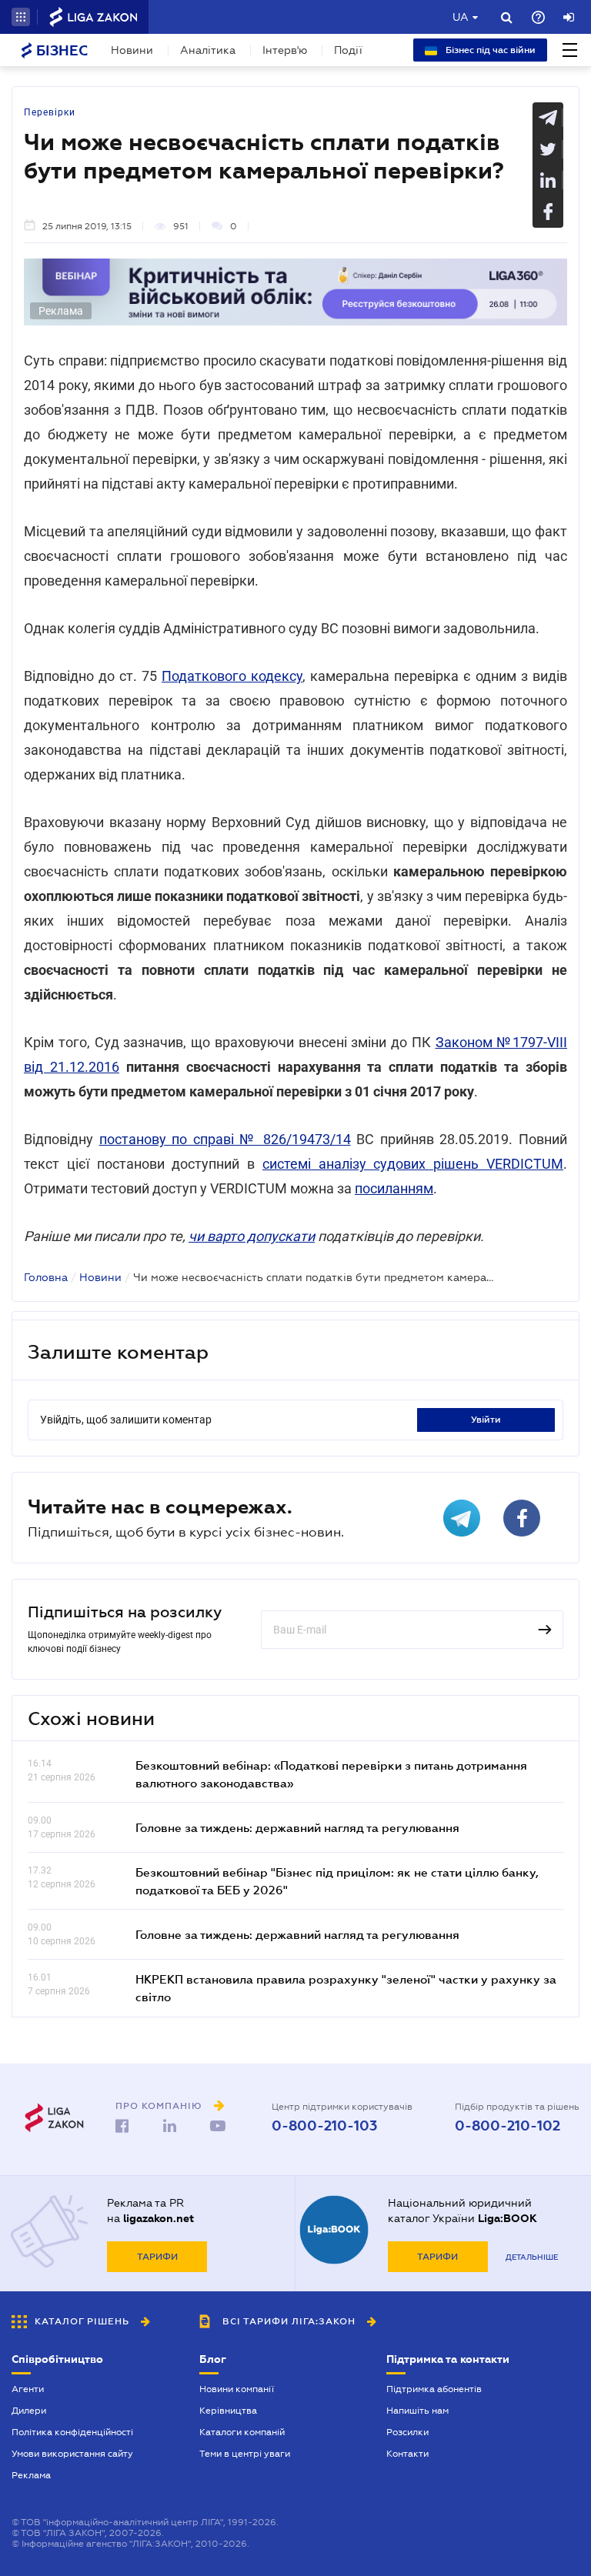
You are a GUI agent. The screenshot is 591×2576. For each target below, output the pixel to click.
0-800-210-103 (324, 2126)
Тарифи (157, 2257)
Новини (132, 50)
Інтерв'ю (285, 50)
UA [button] (461, 17)
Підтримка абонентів (434, 2389)
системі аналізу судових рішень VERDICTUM (413, 1164)
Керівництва (228, 2411)
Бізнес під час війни (489, 50)
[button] (21, 17)
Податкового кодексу (232, 676)
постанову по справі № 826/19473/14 (225, 1139)
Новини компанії (237, 2389)
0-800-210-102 (508, 2126)
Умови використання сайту (72, 2454)
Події (348, 50)
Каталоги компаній (242, 2432)
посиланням (394, 1188)
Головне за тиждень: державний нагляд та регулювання (297, 1827)
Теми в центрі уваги (245, 2454)
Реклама (31, 2475)
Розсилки (407, 2432)
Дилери (29, 2411)
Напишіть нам (417, 2411)
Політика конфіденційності (72, 2432)
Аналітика (208, 50)
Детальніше (532, 2257)
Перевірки (50, 112)
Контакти (407, 2454)
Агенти (28, 2389)
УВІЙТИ (486, 1420)
